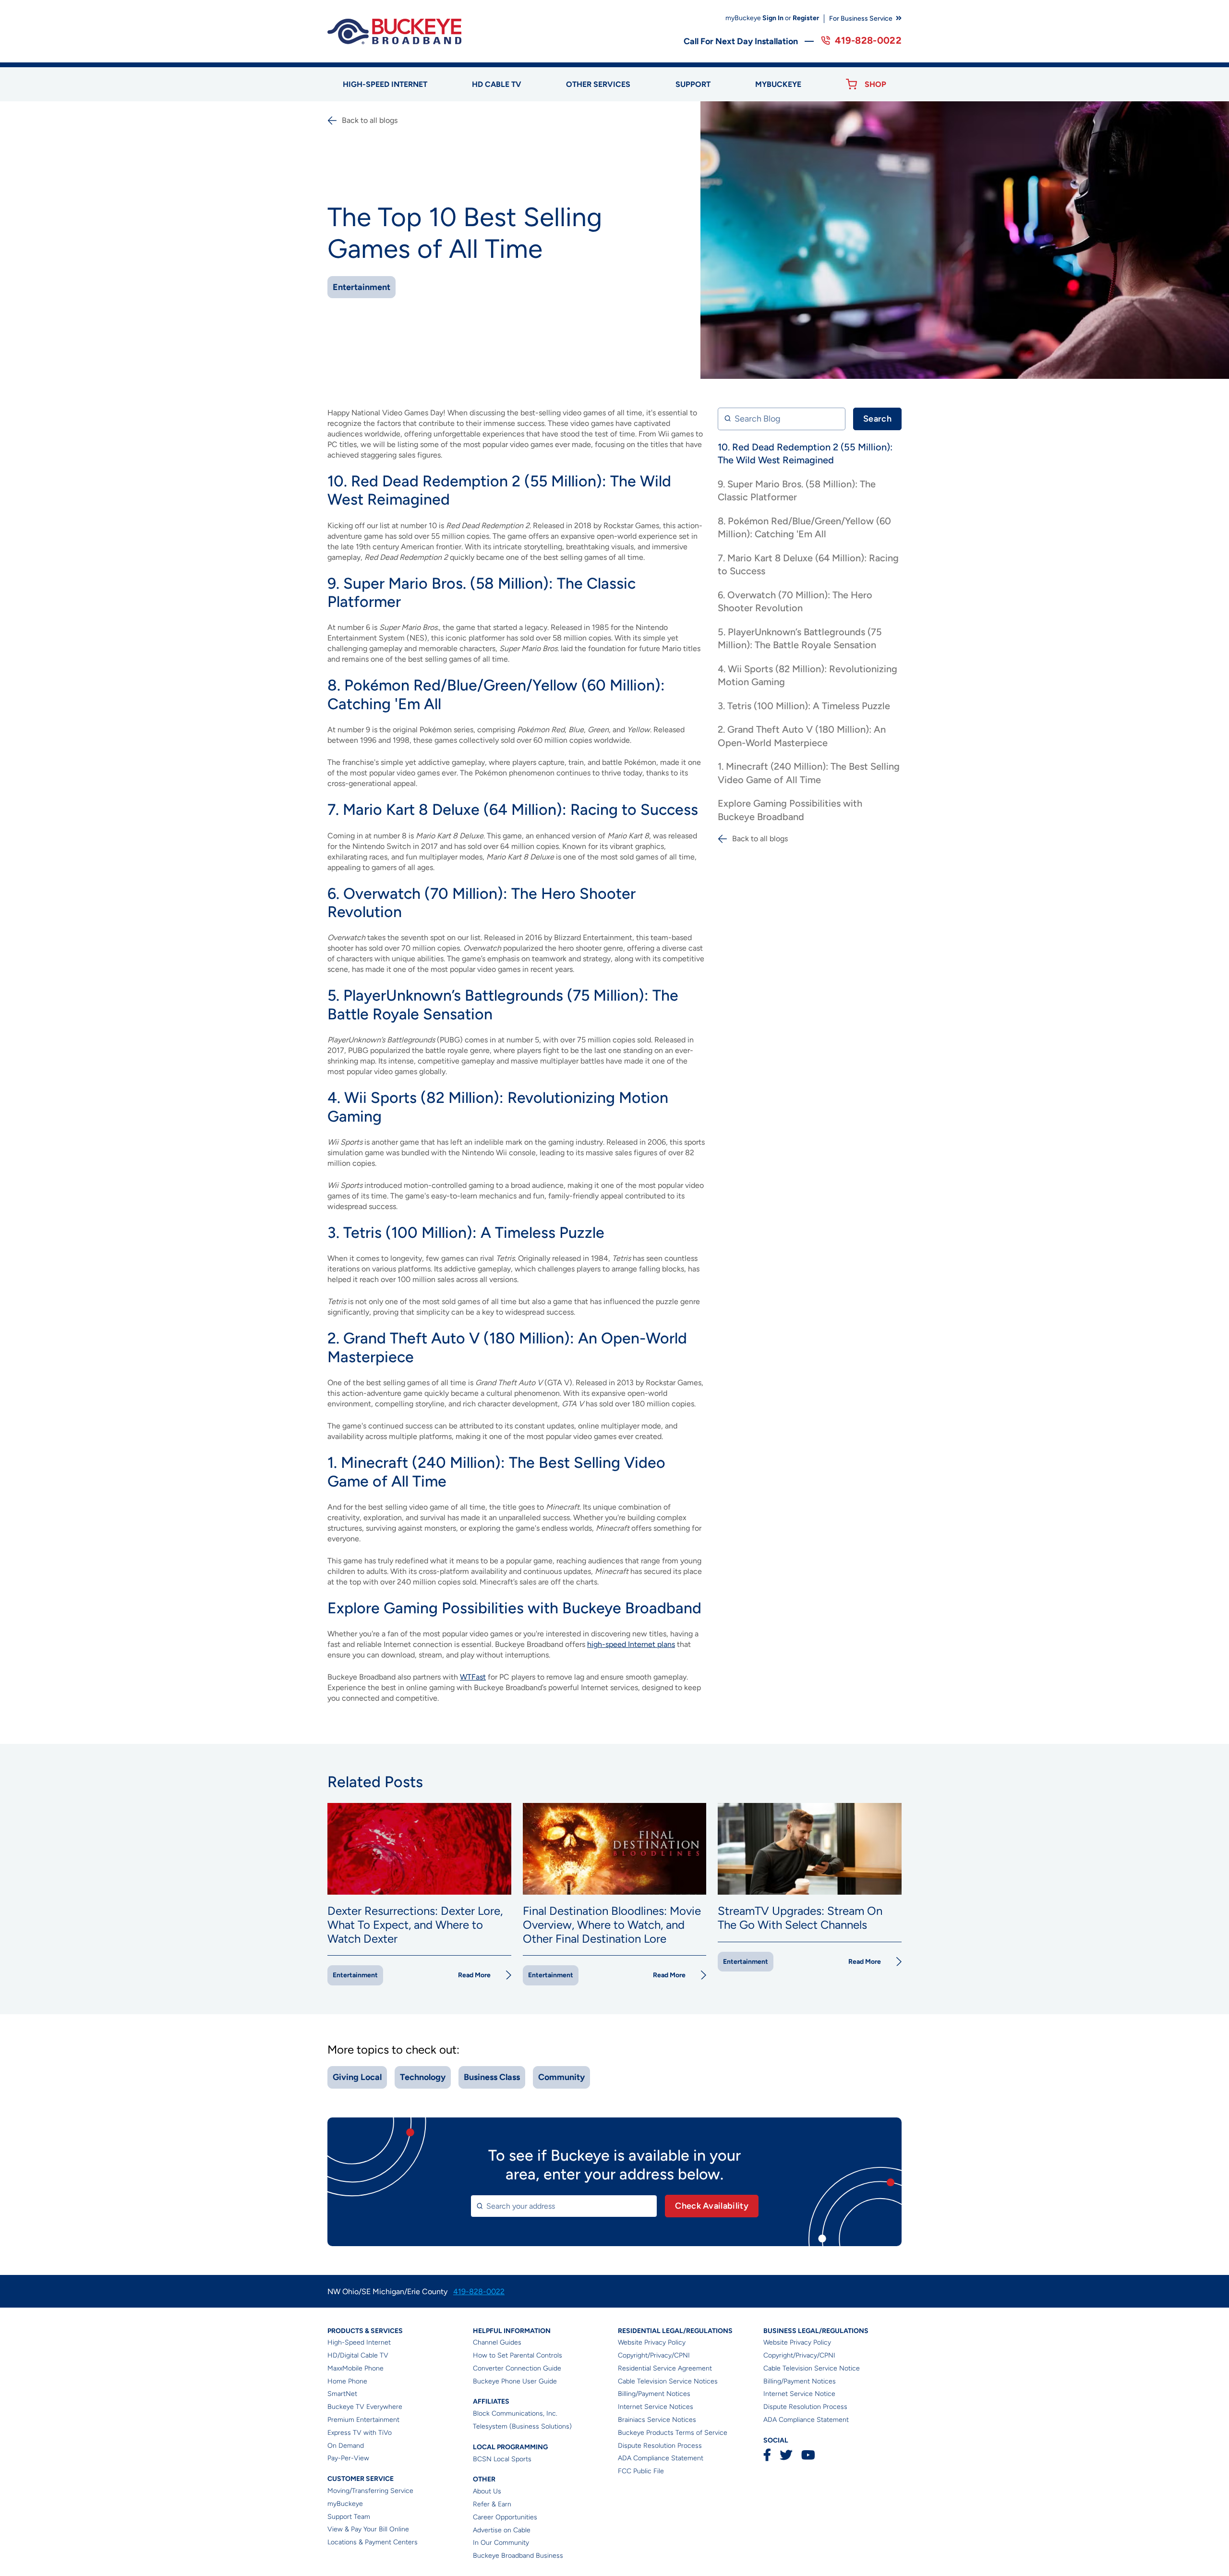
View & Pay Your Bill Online (368, 2529)
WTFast (473, 1677)
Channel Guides (497, 2342)
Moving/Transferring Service (370, 2491)
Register (806, 18)
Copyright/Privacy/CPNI (654, 2355)
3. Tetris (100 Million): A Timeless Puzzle (804, 706)
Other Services (598, 84)
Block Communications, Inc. (515, 2413)
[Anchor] (456, 499)
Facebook (767, 2455)
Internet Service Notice (799, 2394)
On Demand (346, 2446)
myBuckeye (345, 2504)
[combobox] (564, 2206)
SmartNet (342, 2394)
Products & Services (365, 2331)
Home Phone (347, 2381)
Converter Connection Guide (517, 2368)
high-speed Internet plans (631, 1644)
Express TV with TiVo (360, 2433)
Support (693, 84)
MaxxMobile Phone (355, 2368)
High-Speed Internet (359, 2342)
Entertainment (361, 287)
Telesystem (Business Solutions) (522, 2426)
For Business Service (861, 18)
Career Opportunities (505, 2517)
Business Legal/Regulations (816, 2331)
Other (484, 2479)
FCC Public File (641, 2471)
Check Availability (712, 2206)
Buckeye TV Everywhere (365, 2407)
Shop (875, 84)
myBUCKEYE (778, 84)
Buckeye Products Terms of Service (673, 2433)
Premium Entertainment (363, 2420)
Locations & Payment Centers (373, 2542)
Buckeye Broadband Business (518, 2556)
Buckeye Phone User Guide (515, 2381)
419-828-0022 (868, 40)
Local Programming (510, 2447)
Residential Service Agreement (665, 2368)
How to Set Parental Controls (518, 2355)
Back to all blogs (370, 120)
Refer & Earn (492, 2504)
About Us (487, 2491)
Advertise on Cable (502, 2530)
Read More (474, 1975)
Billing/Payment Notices (654, 2394)
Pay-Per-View (348, 2458)
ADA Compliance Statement (661, 2458)
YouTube (808, 2455)
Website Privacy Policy (652, 2342)
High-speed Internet (385, 84)
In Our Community (501, 2543)
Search (877, 419)
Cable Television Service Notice (812, 2368)
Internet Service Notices (656, 2407)
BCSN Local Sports (502, 2459)
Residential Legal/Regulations (675, 2331)
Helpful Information (512, 2331)
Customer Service (361, 2479)
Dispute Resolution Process (660, 2446)
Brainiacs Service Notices (657, 2420)
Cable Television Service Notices (668, 2381)
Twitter (786, 2455)
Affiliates (491, 2401)
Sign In (773, 18)
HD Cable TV (497, 84)
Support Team (349, 2517)
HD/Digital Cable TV (358, 2355)
